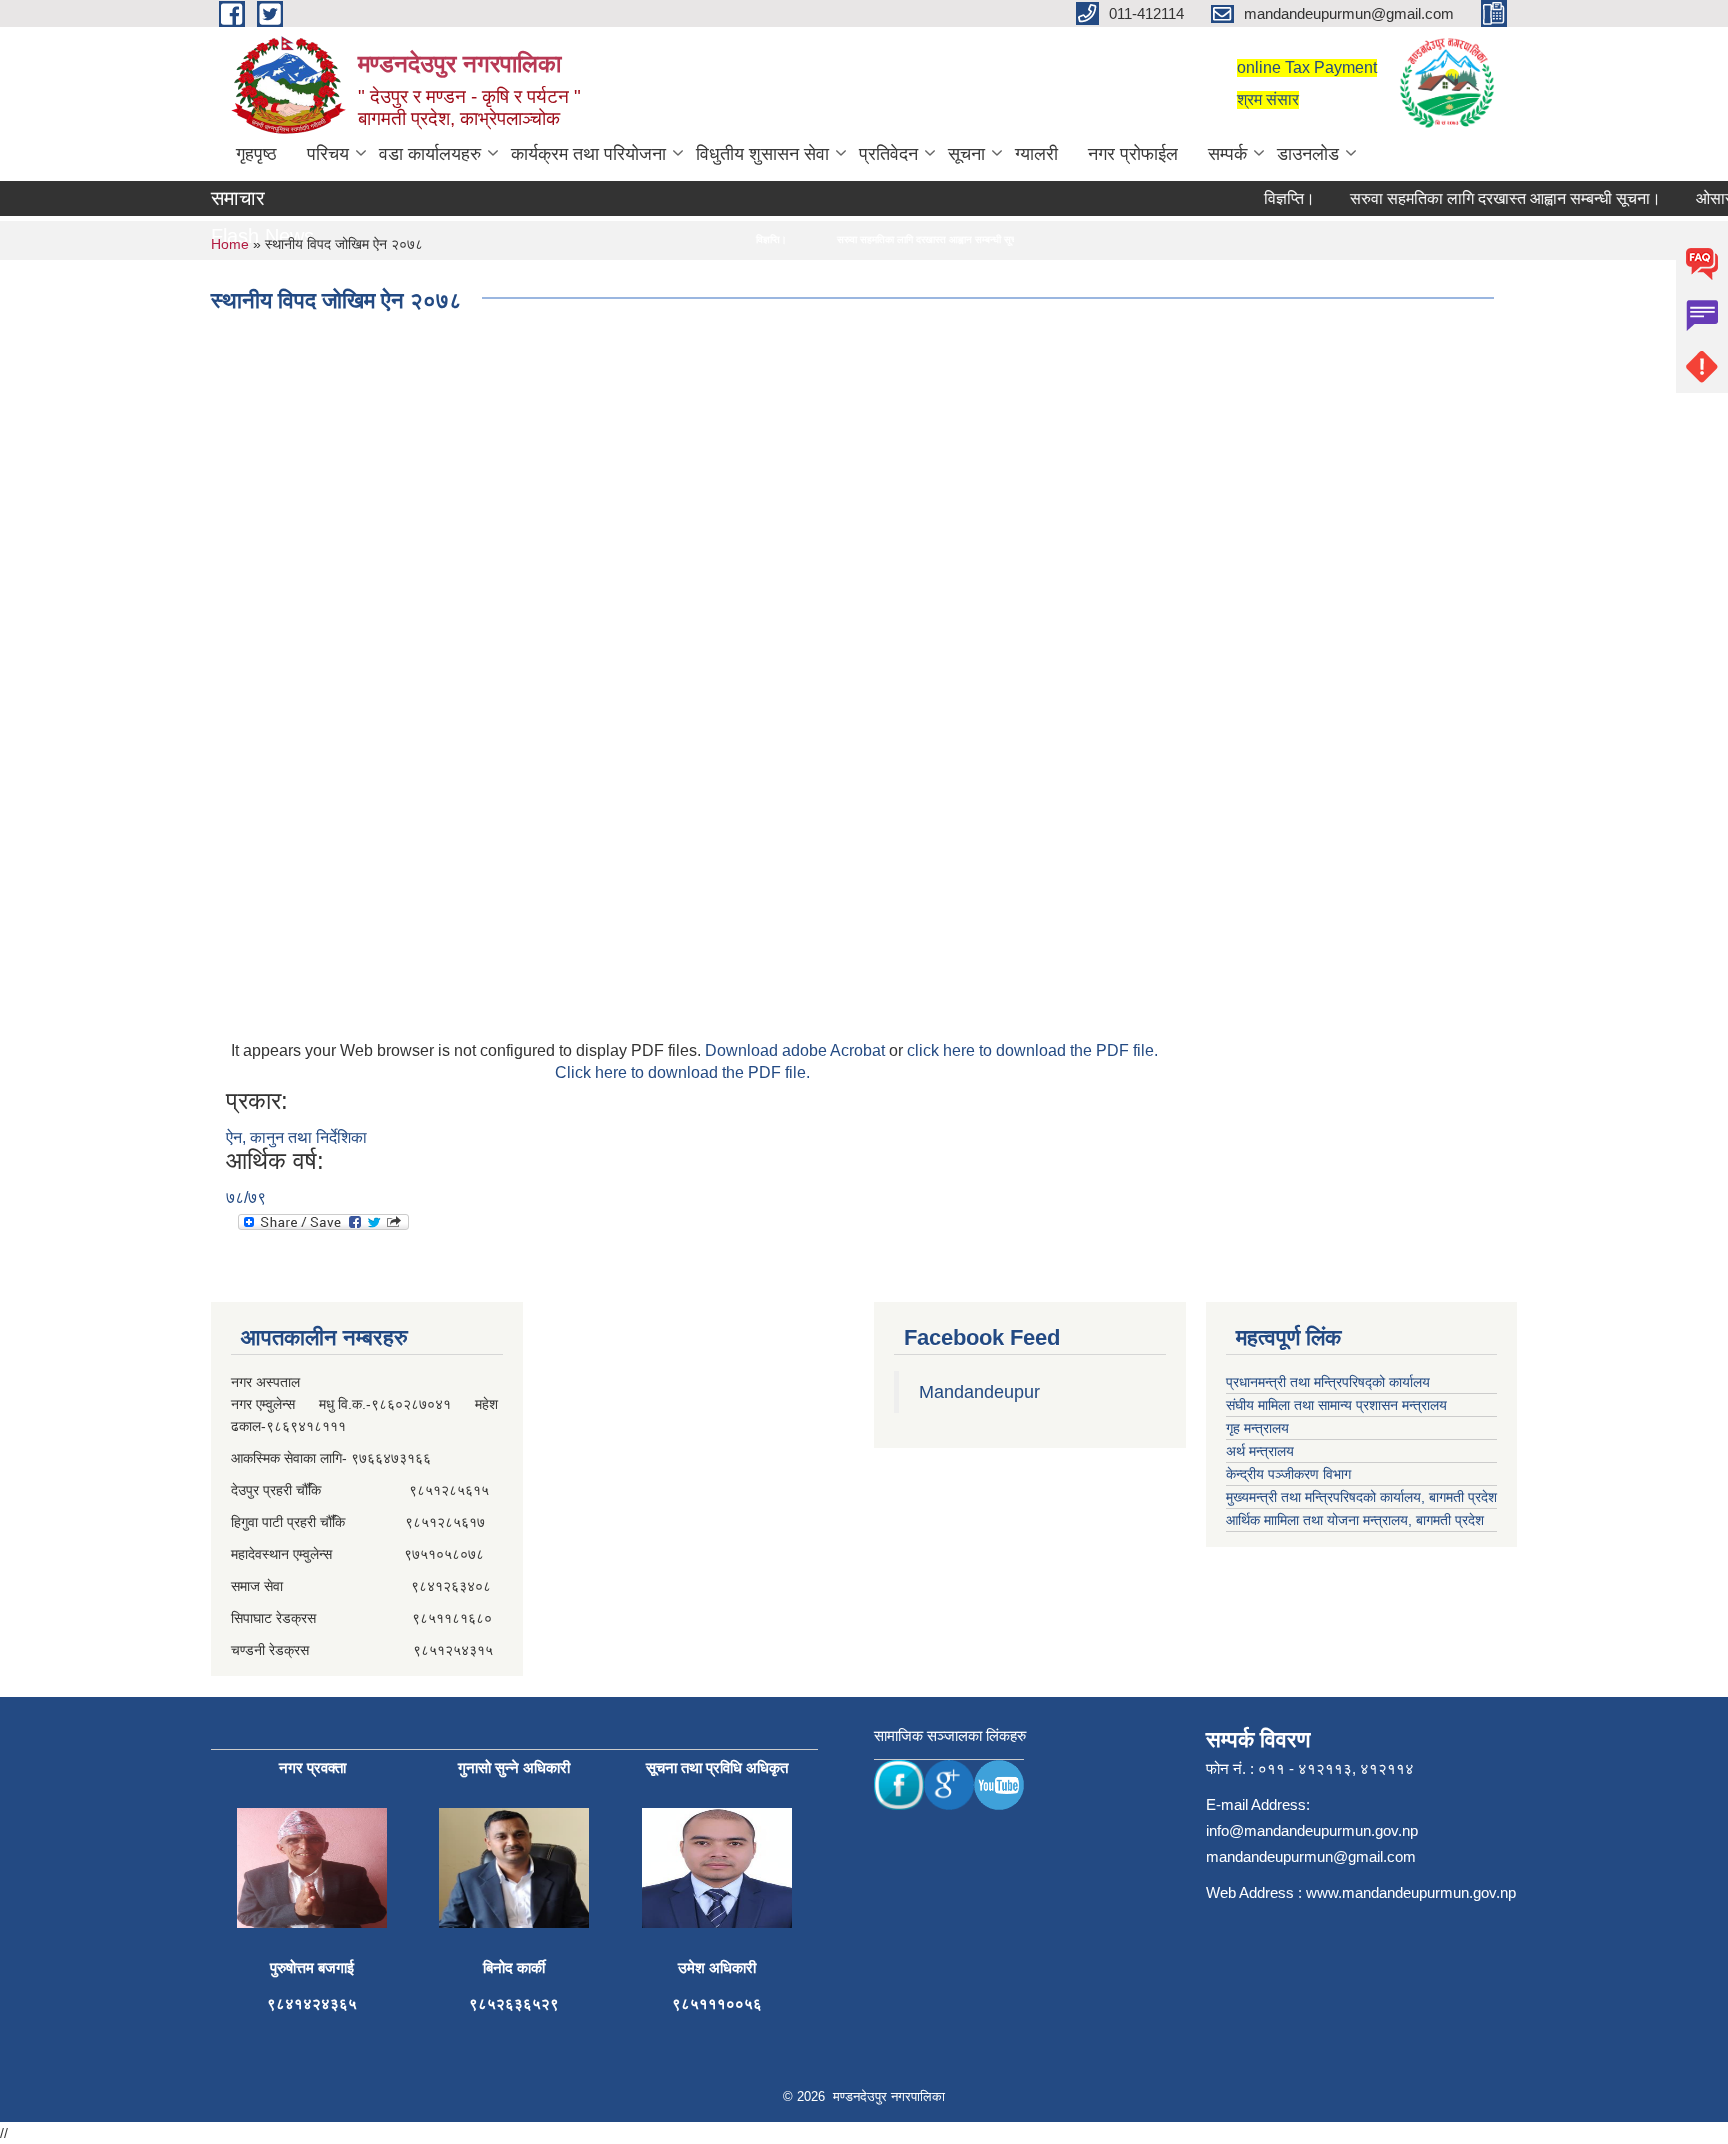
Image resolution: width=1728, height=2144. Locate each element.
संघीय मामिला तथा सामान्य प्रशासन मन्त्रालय (1336, 1405)
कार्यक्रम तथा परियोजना (588, 154)
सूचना (966, 154)
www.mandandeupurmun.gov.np (1411, 1892)
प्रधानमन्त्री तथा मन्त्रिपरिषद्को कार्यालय (1328, 1382)
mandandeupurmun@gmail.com (1311, 1856)
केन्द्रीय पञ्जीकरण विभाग (1288, 1474)
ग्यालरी (1036, 154)
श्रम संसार (1268, 99)
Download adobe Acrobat (797, 1050)
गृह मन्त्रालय (1257, 1428)
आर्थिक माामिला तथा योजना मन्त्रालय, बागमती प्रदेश (1355, 1520)
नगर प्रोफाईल (1133, 154)
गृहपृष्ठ (256, 154)
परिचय (328, 154)
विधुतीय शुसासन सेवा (762, 154)
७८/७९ (246, 1197)
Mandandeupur (979, 1392)
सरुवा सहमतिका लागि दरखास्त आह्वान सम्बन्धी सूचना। (1480, 198)
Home (230, 244)
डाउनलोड (1308, 154)
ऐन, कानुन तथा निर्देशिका (296, 1137)
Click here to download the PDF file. (682, 1072)
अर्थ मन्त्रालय (1260, 1451)
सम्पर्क (1227, 154)
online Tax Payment (1307, 67)
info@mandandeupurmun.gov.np (1312, 1830)
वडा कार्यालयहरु (430, 154)
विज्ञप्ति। (1264, 198)
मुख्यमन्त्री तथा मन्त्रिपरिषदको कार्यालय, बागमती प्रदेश (1361, 1497)
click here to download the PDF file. (1032, 1050)
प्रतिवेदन (888, 154)
